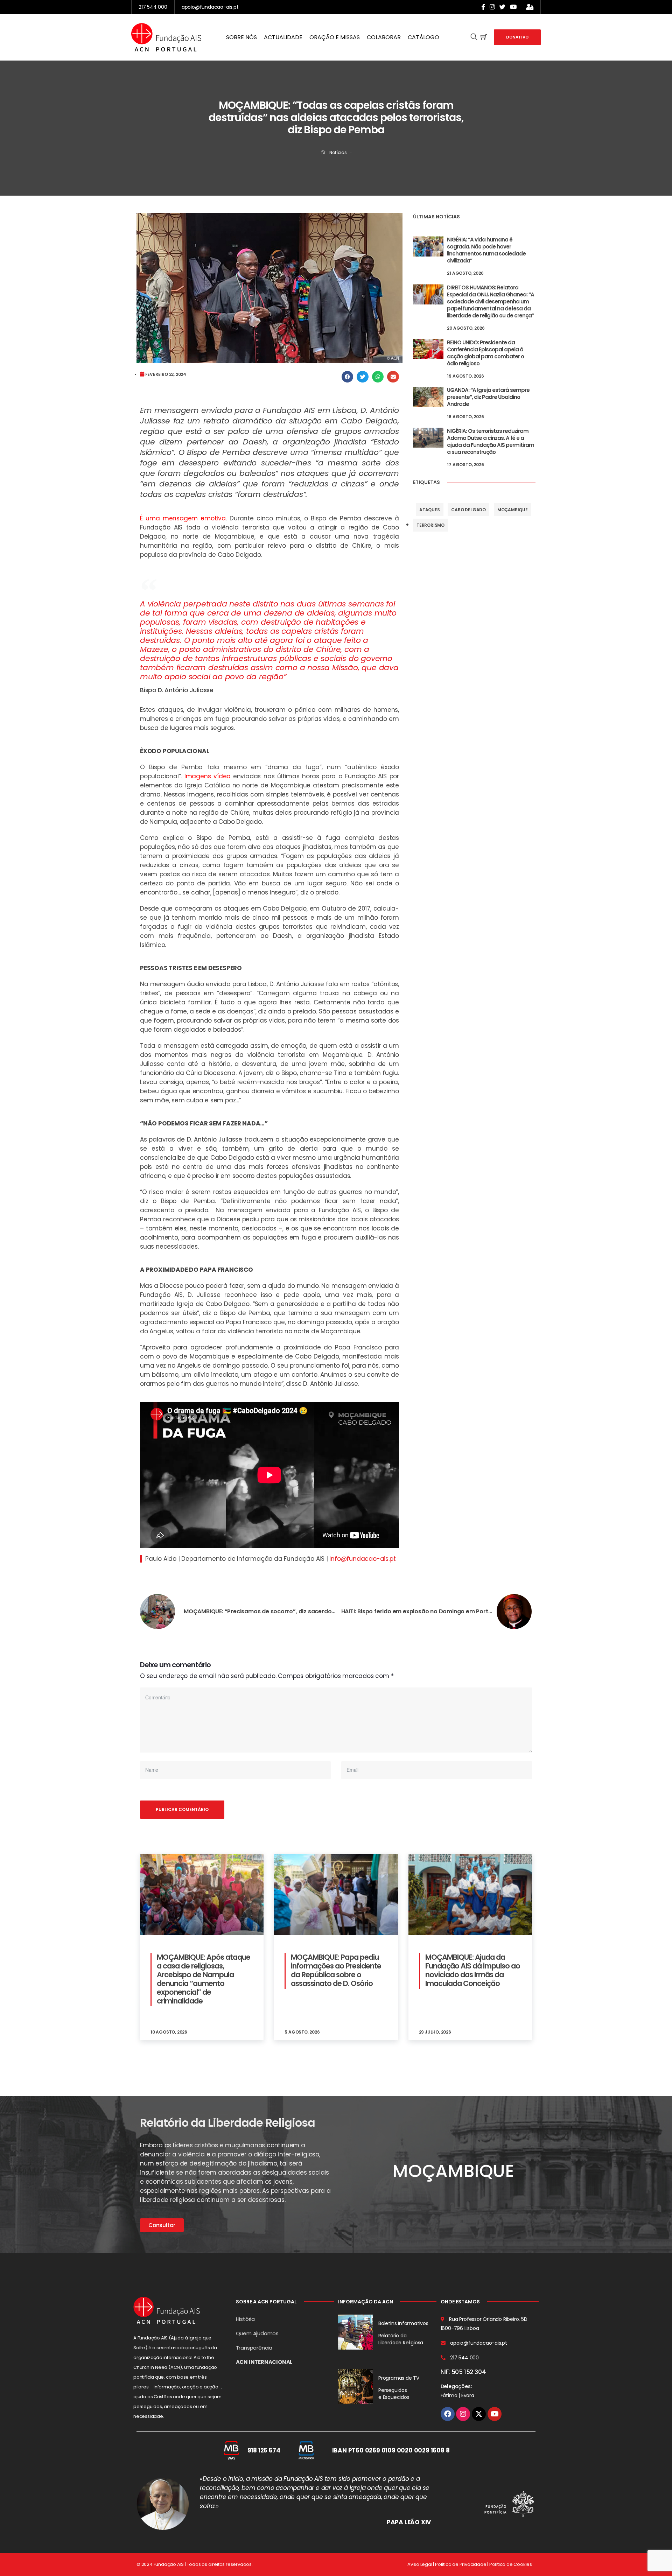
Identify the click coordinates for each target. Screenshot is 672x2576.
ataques (430, 510)
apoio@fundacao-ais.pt (210, 7)
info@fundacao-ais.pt (362, 1559)
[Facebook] (448, 2414)
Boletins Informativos (403, 2323)
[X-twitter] (479, 2414)
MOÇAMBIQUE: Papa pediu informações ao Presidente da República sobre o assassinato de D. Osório (336, 1970)
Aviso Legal (420, 2564)
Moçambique (513, 510)
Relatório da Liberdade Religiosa (401, 2339)
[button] (348, 377)
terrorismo (430, 525)
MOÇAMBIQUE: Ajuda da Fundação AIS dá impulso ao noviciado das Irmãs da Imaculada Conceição (473, 1970)
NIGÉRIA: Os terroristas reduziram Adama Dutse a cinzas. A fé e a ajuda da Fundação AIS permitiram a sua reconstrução (491, 441)
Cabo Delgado (468, 510)
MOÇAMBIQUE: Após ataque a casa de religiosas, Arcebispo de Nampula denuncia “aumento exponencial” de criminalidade (204, 1979)
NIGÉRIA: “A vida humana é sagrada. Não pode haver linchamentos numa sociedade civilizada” (486, 250)
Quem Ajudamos (257, 2333)
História (245, 2319)
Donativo (517, 37)
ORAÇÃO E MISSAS (335, 37)
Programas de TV (399, 2378)
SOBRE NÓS (241, 37)
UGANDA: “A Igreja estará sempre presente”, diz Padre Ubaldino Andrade (488, 397)
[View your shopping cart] (484, 37)
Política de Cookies (511, 2564)
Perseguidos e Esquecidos (394, 2394)
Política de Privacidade (461, 2564)
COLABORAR (384, 37)
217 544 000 (153, 7)
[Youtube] (495, 2414)
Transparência (254, 2348)
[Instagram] (463, 2414)
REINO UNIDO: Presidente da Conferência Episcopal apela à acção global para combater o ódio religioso (485, 353)
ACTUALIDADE (283, 37)
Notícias (338, 152)
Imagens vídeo (207, 776)
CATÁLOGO (423, 37)
